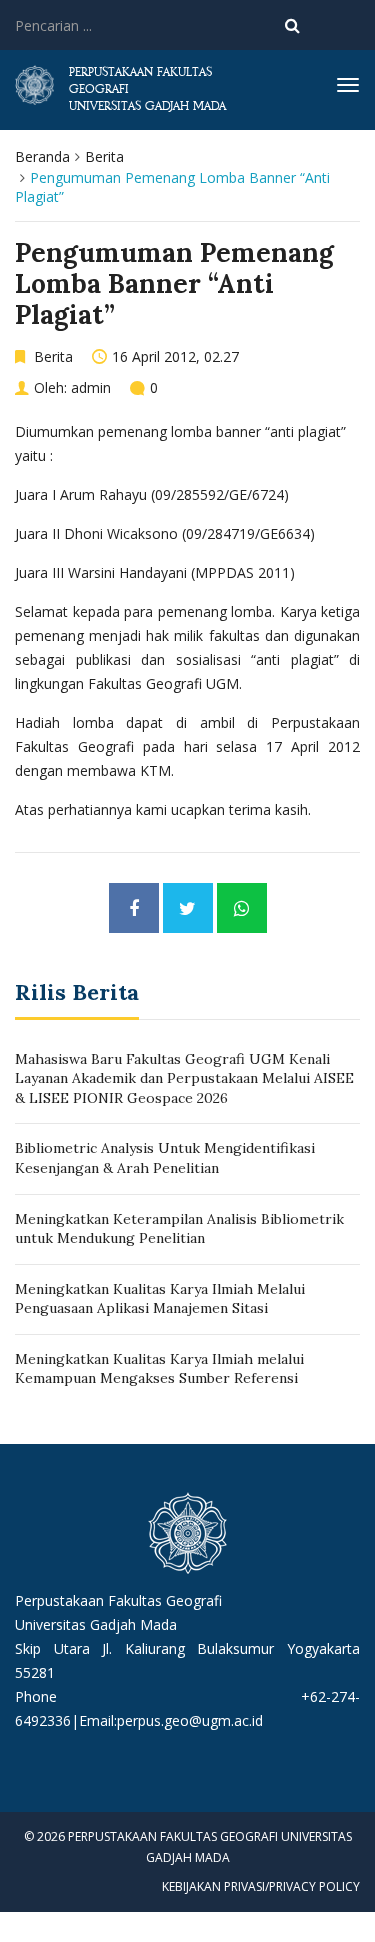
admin (91, 387)
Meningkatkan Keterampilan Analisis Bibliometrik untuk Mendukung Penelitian (179, 1229)
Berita (104, 156)
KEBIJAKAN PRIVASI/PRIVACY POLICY (261, 1886)
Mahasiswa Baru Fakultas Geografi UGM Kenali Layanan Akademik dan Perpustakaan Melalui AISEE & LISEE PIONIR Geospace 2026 (184, 1078)
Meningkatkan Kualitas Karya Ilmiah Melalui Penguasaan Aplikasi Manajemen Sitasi (160, 1299)
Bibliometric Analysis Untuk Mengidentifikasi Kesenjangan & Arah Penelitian (165, 1158)
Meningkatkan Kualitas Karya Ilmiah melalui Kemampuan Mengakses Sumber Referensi (159, 1369)
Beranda (42, 156)
